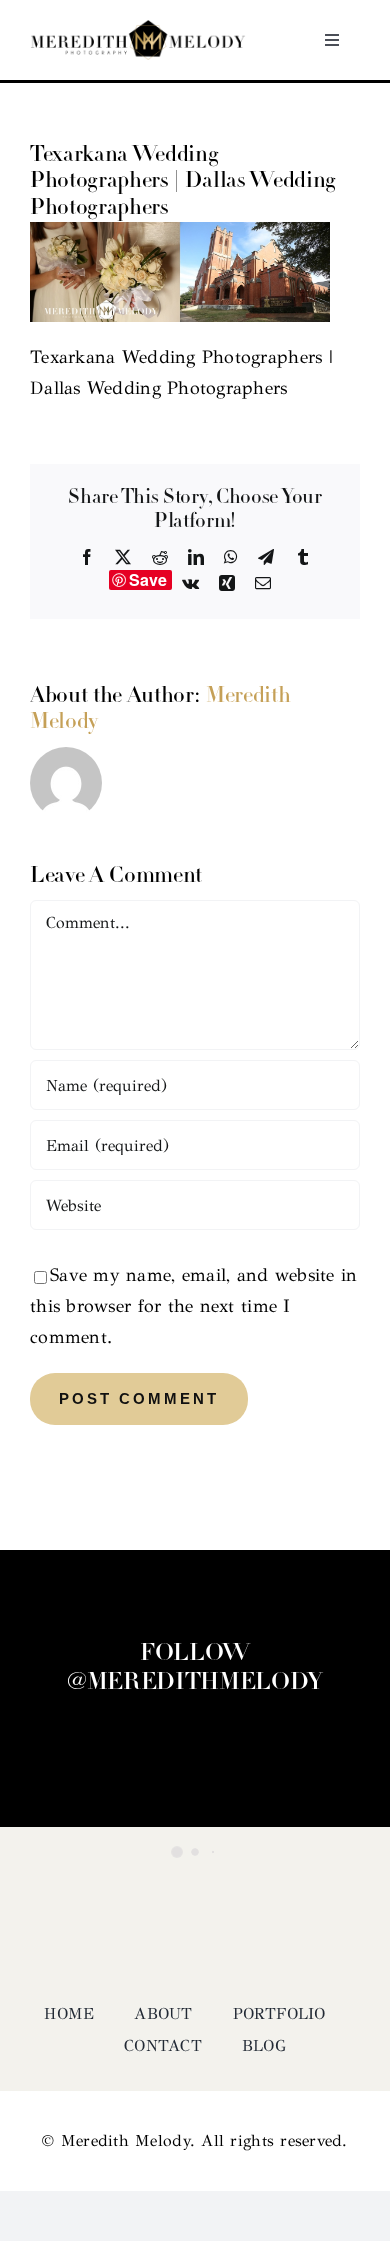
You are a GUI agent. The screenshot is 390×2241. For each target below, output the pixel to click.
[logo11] (138, 29)
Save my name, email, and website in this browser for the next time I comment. (193, 1306)
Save (148, 580)
